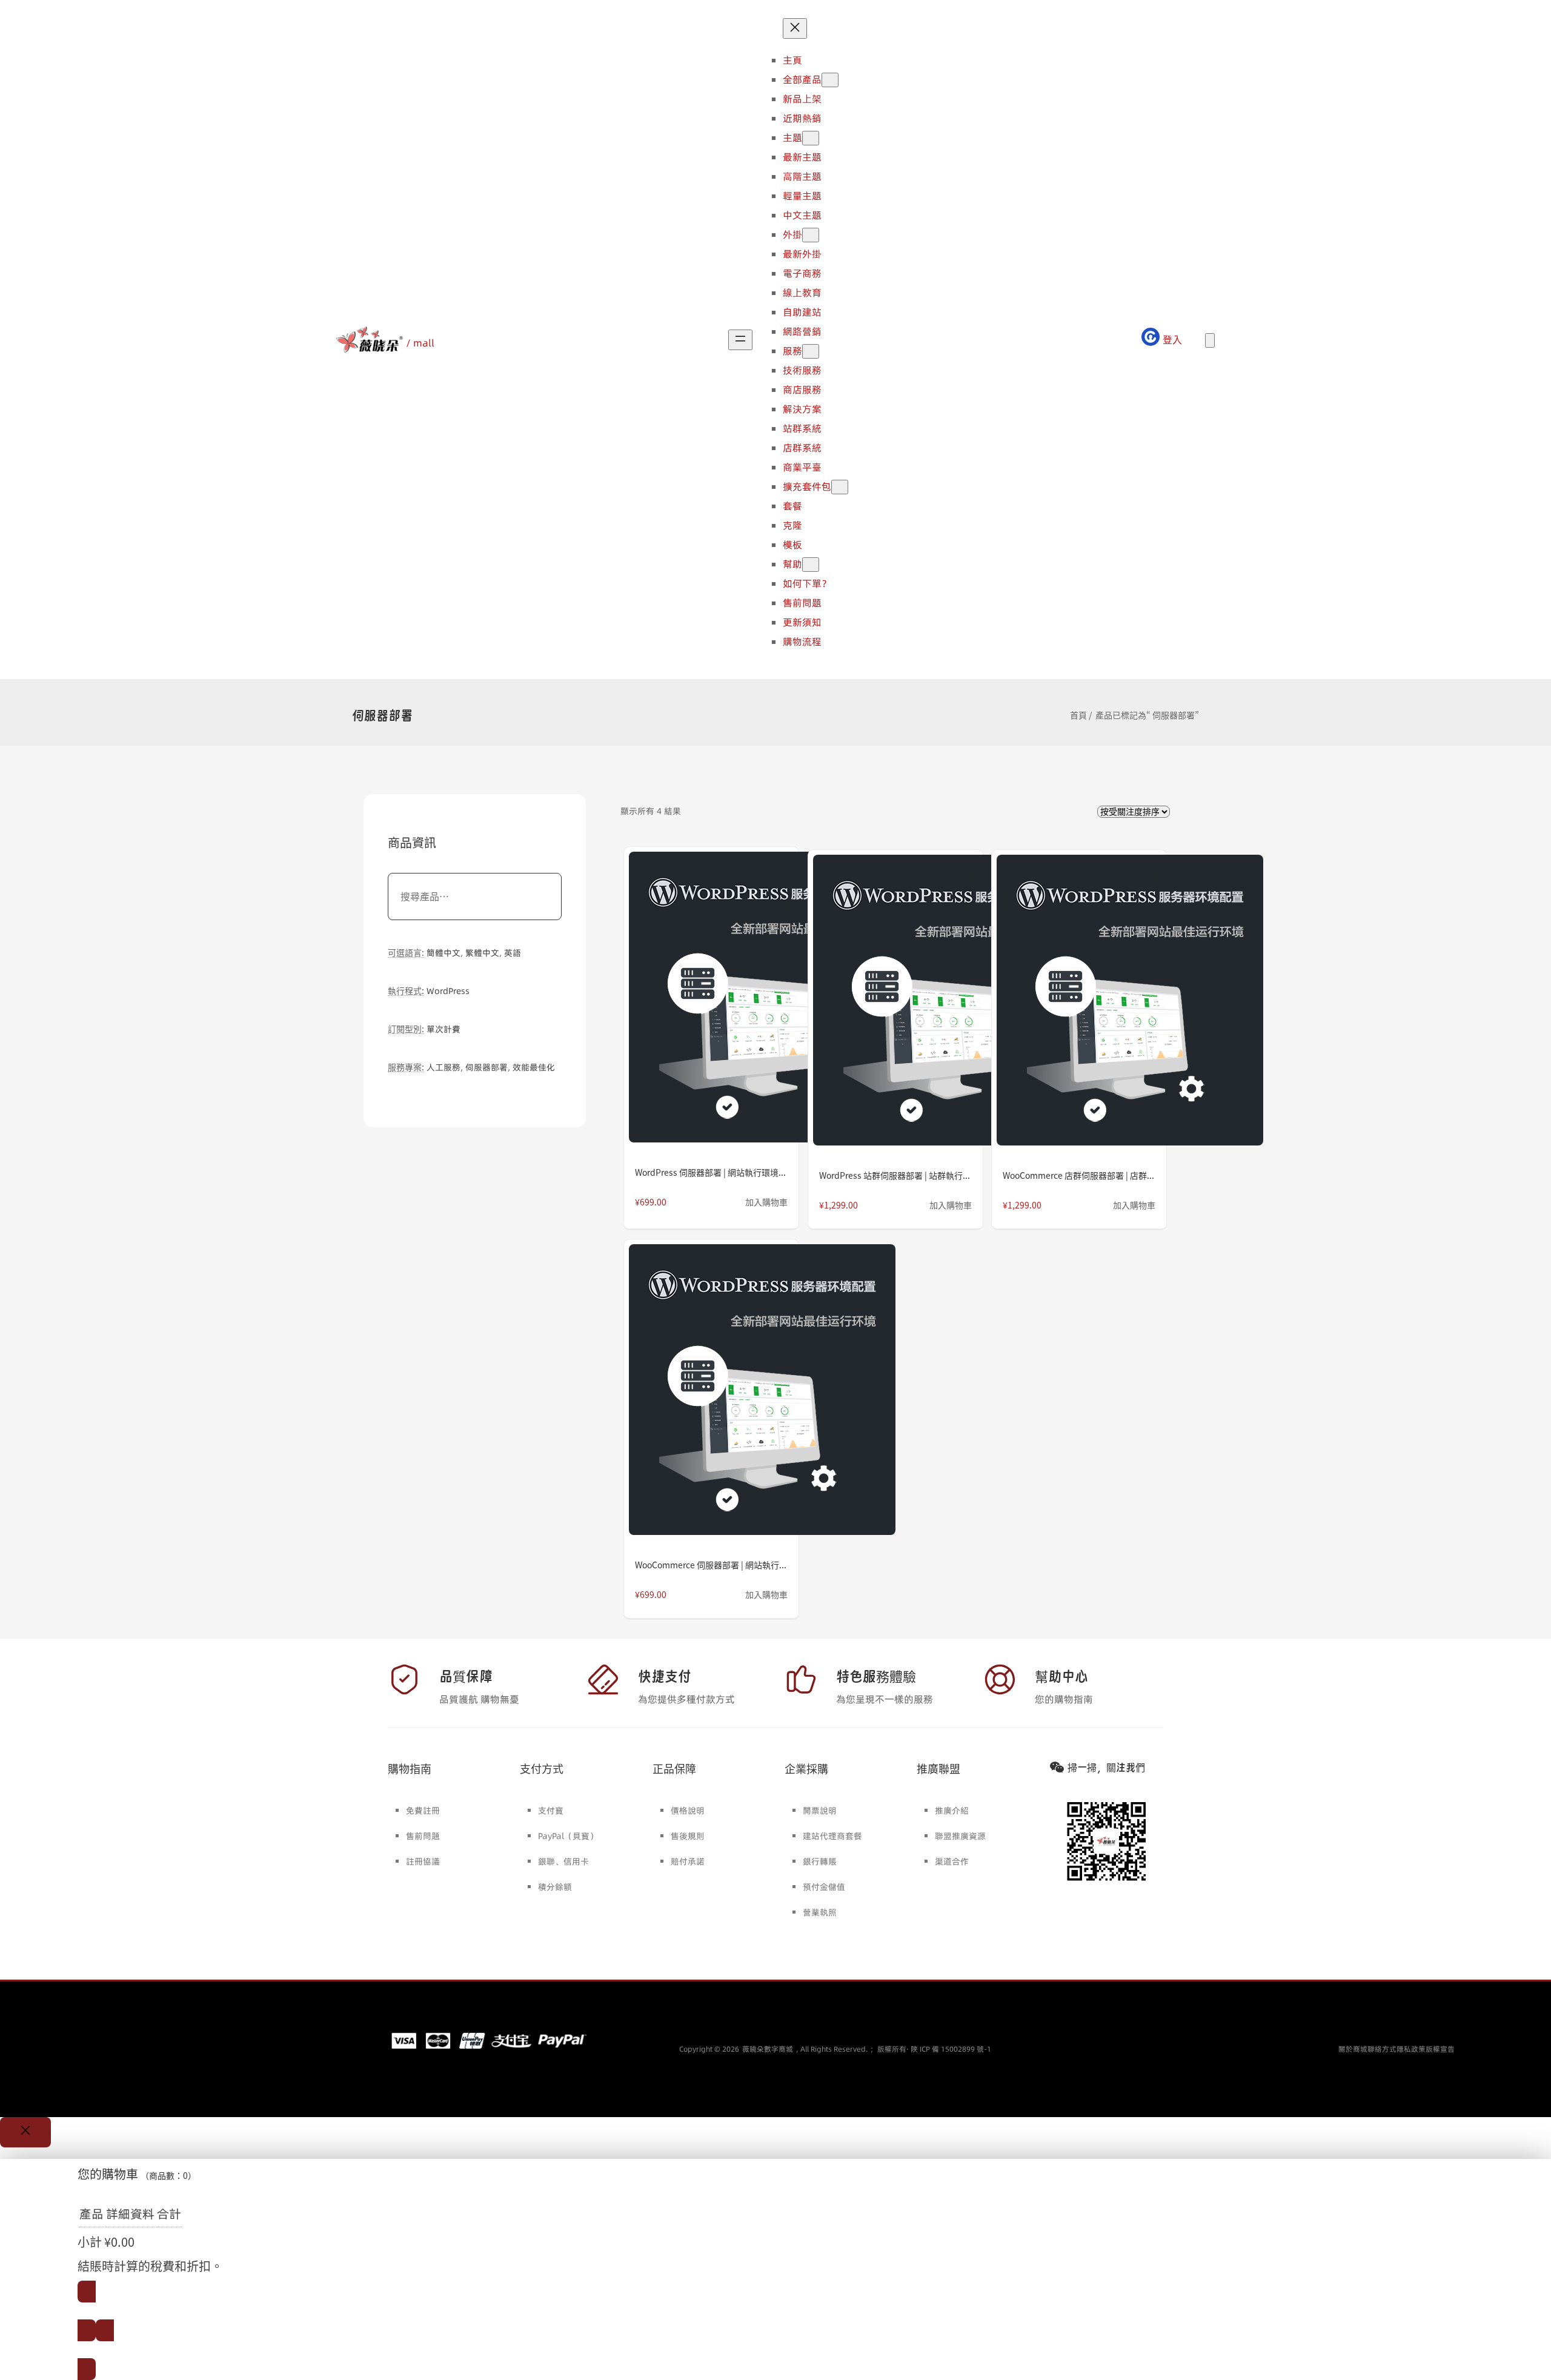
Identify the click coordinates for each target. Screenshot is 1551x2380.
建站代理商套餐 (832, 1836)
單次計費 (443, 1029)
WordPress (448, 991)
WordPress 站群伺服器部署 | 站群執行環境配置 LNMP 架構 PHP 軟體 (895, 1176)
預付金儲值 (824, 1887)
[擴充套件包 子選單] (840, 487)
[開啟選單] (740, 340)
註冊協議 (423, 1861)
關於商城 (1353, 2049)
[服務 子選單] (811, 351)
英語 (513, 953)
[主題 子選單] (811, 138)
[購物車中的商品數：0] (1210, 340)
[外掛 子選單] (811, 235)
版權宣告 (1440, 2049)
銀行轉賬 (820, 1861)
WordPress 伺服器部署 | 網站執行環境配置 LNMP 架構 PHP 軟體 (711, 1173)
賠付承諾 (688, 1861)
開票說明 (820, 1811)
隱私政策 (1411, 2049)
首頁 (1078, 715)
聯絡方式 (1382, 2049)
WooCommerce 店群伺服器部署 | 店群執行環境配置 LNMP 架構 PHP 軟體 (1079, 1176)
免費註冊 (423, 1811)
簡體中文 (443, 953)
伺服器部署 (487, 1067)
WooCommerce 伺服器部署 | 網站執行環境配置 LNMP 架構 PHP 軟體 (711, 1565)
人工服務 (443, 1067)
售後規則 (688, 1836)
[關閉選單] (795, 28)
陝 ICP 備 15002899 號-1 (951, 2049)
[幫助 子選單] (811, 565)
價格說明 (688, 1811)
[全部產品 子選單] (830, 80)
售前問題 (423, 1836)
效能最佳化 (534, 1067)
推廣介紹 (952, 1811)
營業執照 (820, 1912)
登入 (1172, 340)
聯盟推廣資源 (960, 1836)
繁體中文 (482, 953)
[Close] (25, 2132)
